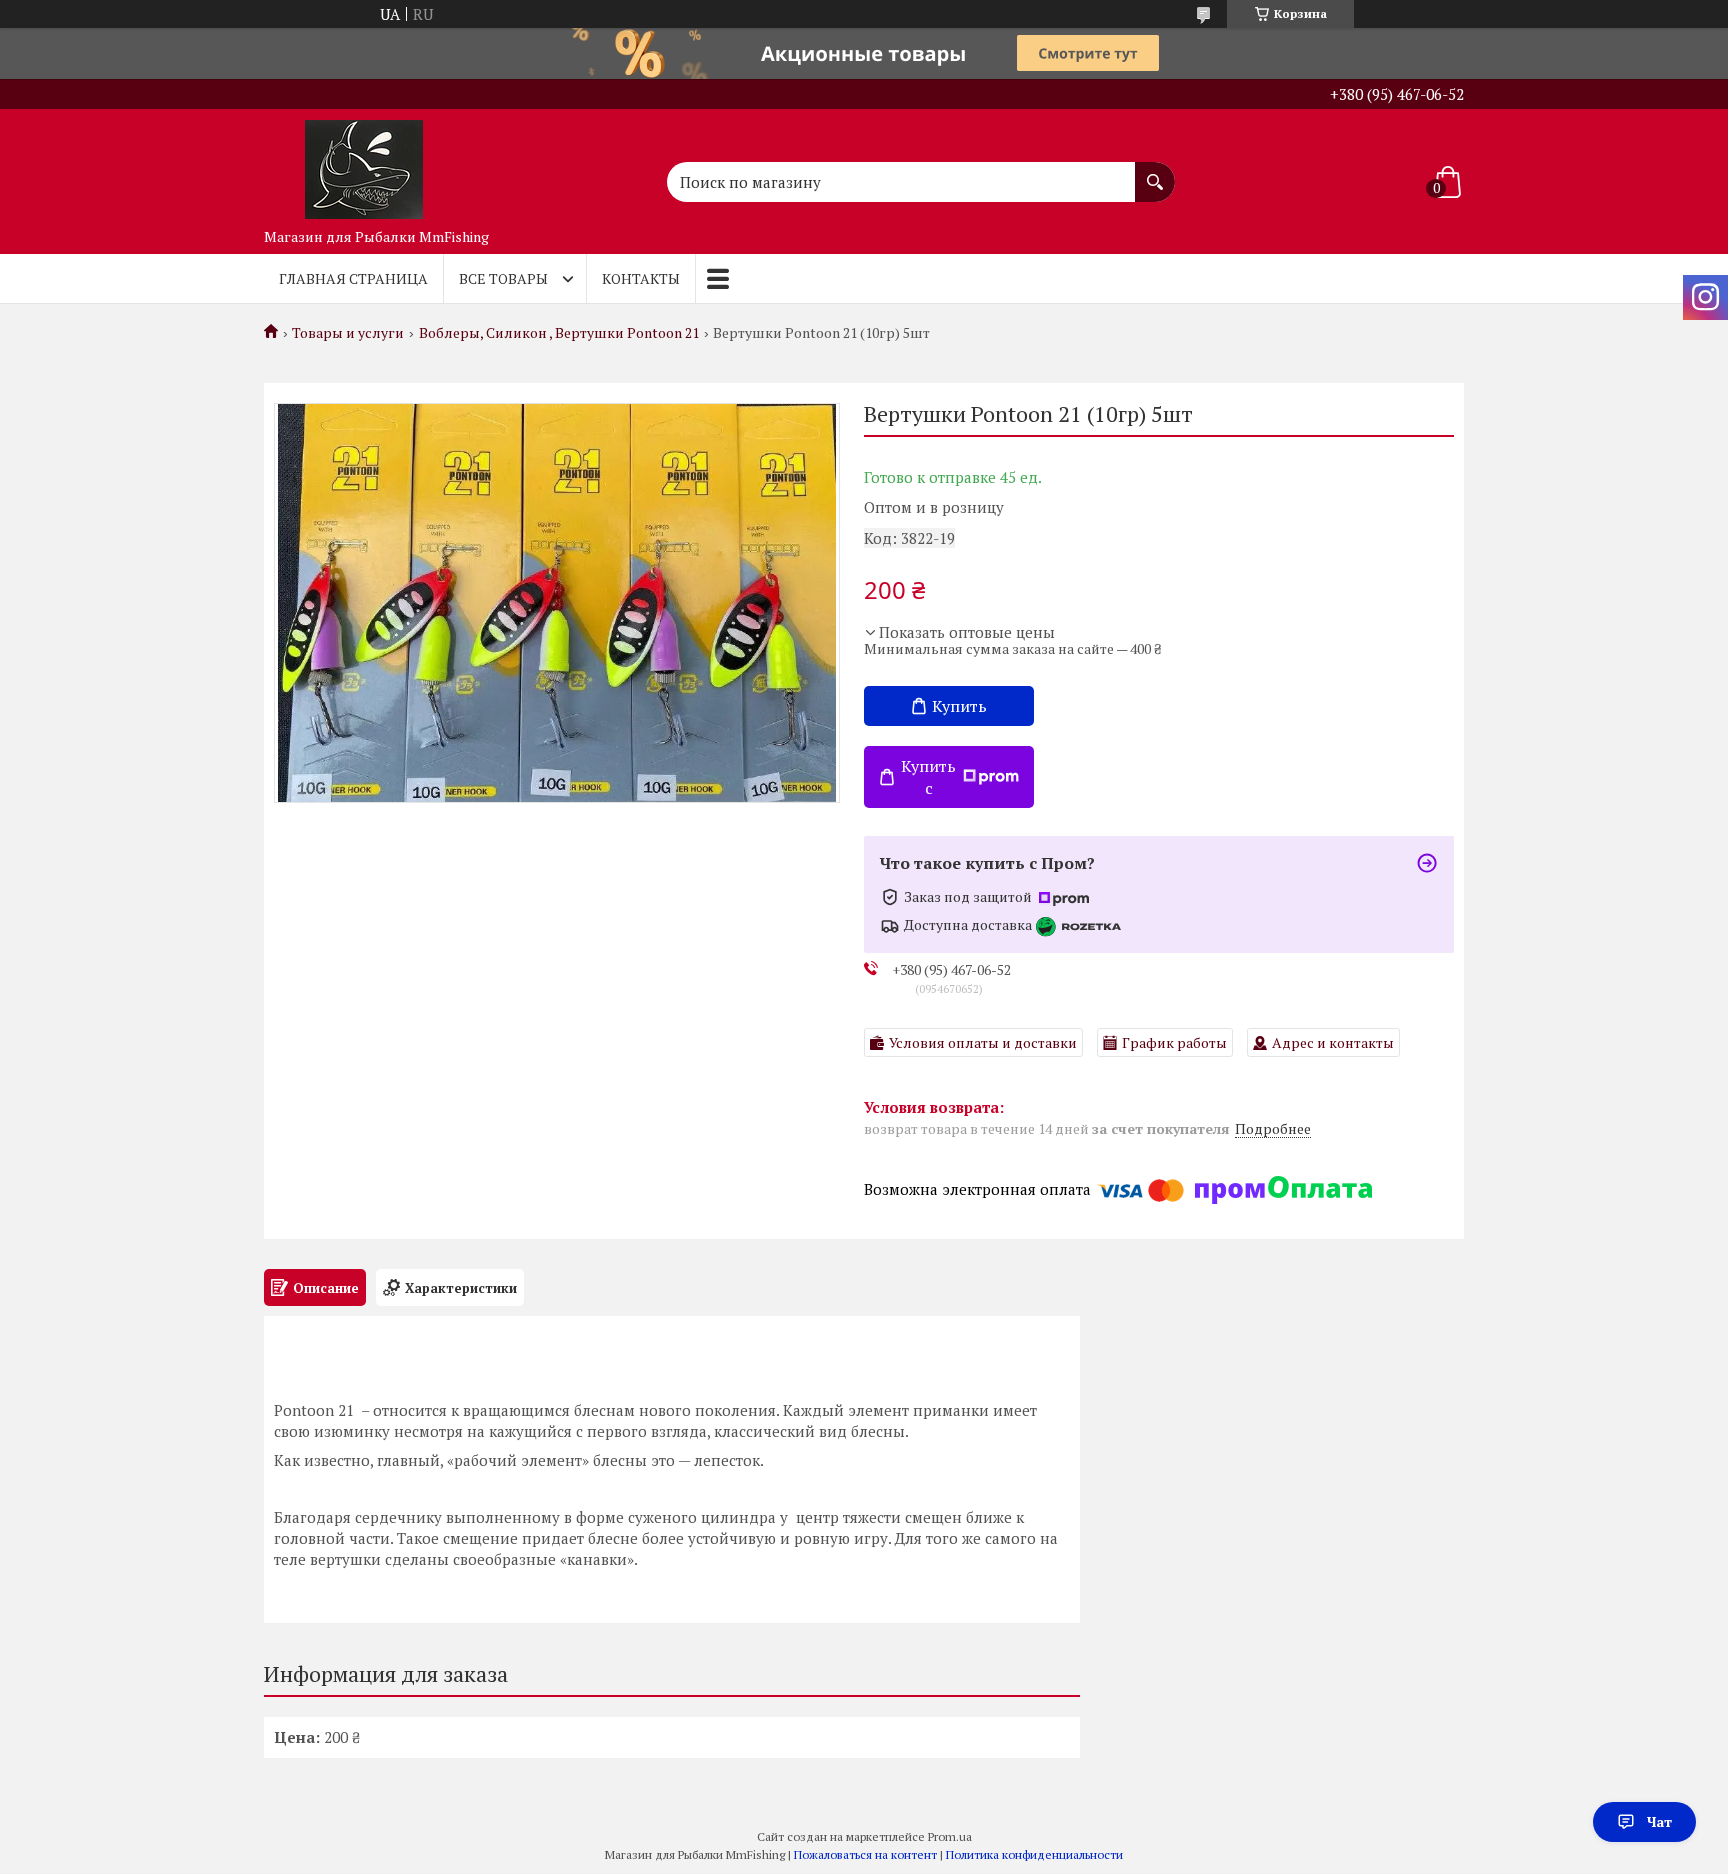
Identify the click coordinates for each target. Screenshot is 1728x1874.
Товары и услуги (348, 333)
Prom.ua (950, 1836)
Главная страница (353, 278)
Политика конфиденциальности (1034, 1854)
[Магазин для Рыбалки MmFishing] (364, 164)
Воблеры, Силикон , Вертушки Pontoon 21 (559, 333)
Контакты (641, 278)
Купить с (928, 777)
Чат (1659, 1821)
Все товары (503, 278)
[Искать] (1155, 172)
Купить (959, 706)
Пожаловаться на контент (865, 1854)
